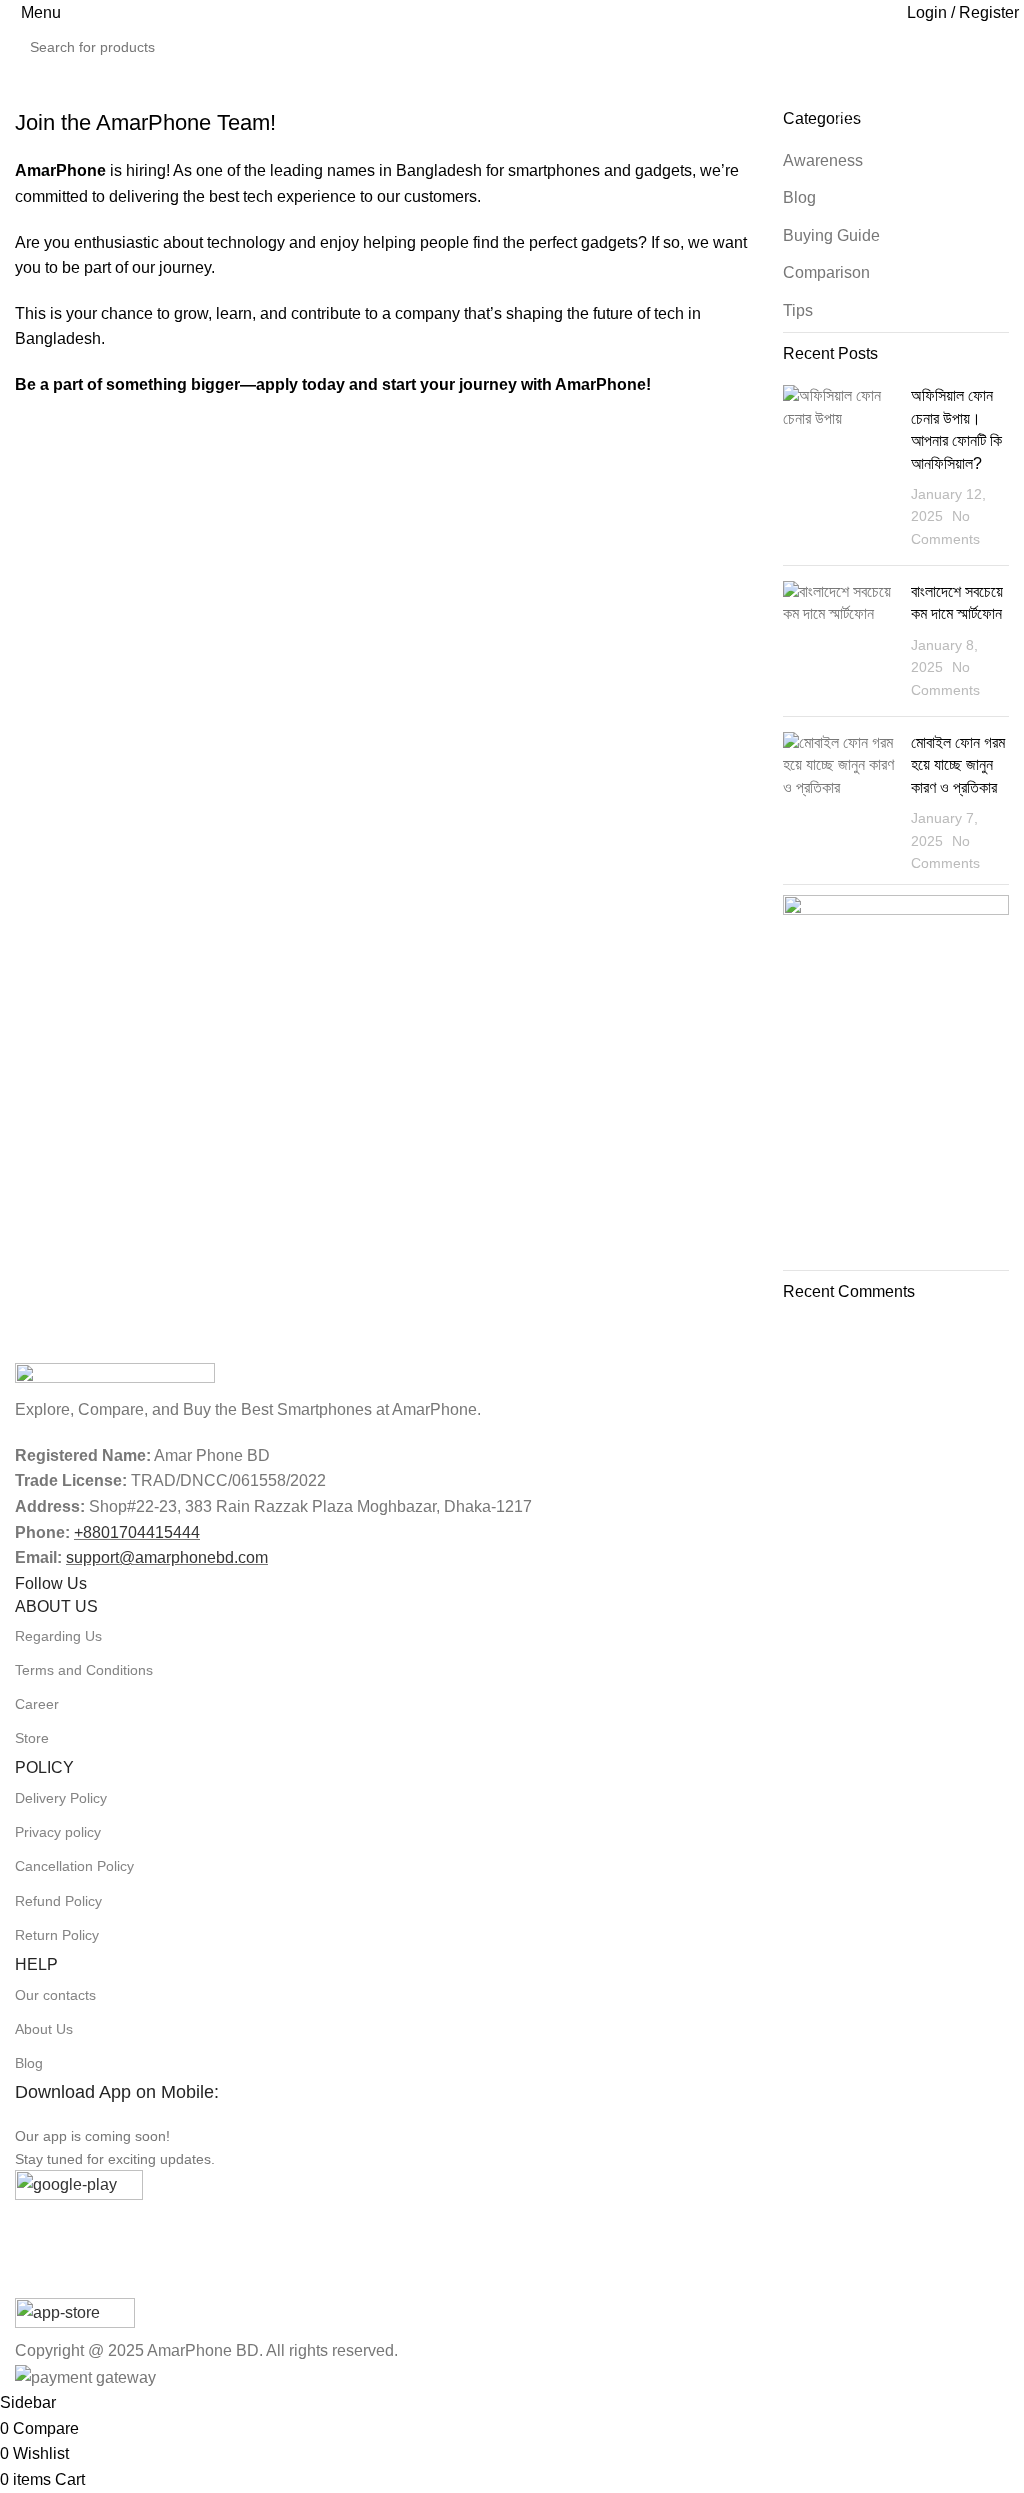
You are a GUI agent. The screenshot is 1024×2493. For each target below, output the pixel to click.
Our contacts (55, 1995)
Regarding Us (58, 1636)
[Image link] (115, 1378)
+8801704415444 (137, 1532)
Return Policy (57, 1935)
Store (32, 1738)
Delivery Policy (61, 1798)
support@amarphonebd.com (167, 1557)
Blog (29, 2063)
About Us (44, 2029)
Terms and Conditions (84, 1670)
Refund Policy (58, 1901)
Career (37, 1704)
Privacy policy (58, 1832)
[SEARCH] (1015, 36)
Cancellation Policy (74, 1866)
